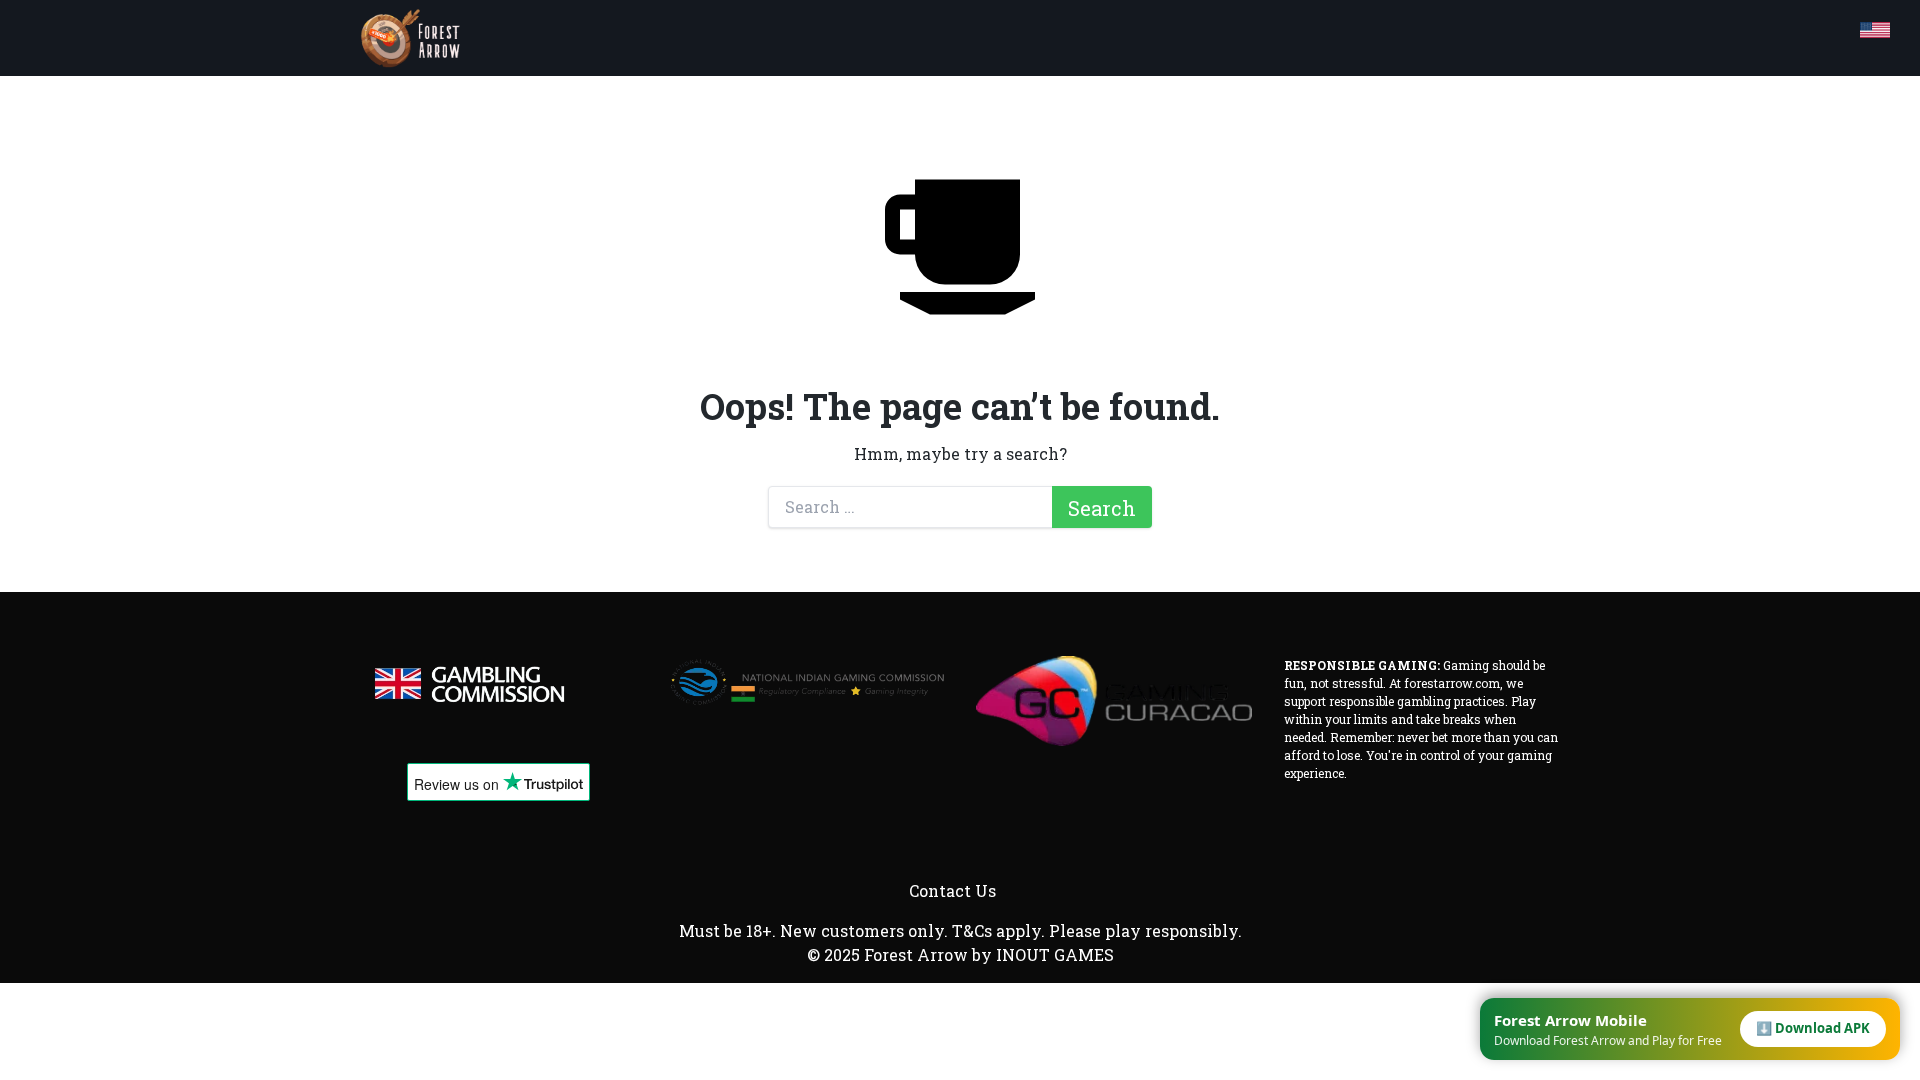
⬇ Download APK (1813, 1028)
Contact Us (952, 890)
